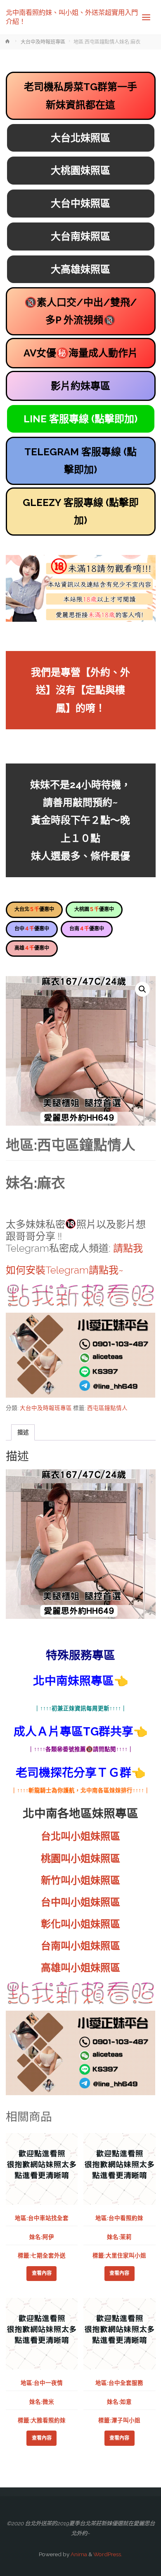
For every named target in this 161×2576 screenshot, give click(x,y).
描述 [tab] (23, 1432)
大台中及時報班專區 (43, 42)
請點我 (128, 1248)
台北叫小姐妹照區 (80, 1836)
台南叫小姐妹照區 (80, 1946)
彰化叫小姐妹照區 (80, 1924)
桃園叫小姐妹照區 (80, 1858)
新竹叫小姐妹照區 (80, 1880)
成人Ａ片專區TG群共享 (73, 1732)
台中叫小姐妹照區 (80, 1902)
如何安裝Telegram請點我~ (65, 1270)
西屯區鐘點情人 (107, 1408)
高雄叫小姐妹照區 (80, 1968)
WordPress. (108, 2554)
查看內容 (42, 2273)
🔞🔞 (81, 311)
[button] (142, 989)
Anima (78, 2554)
